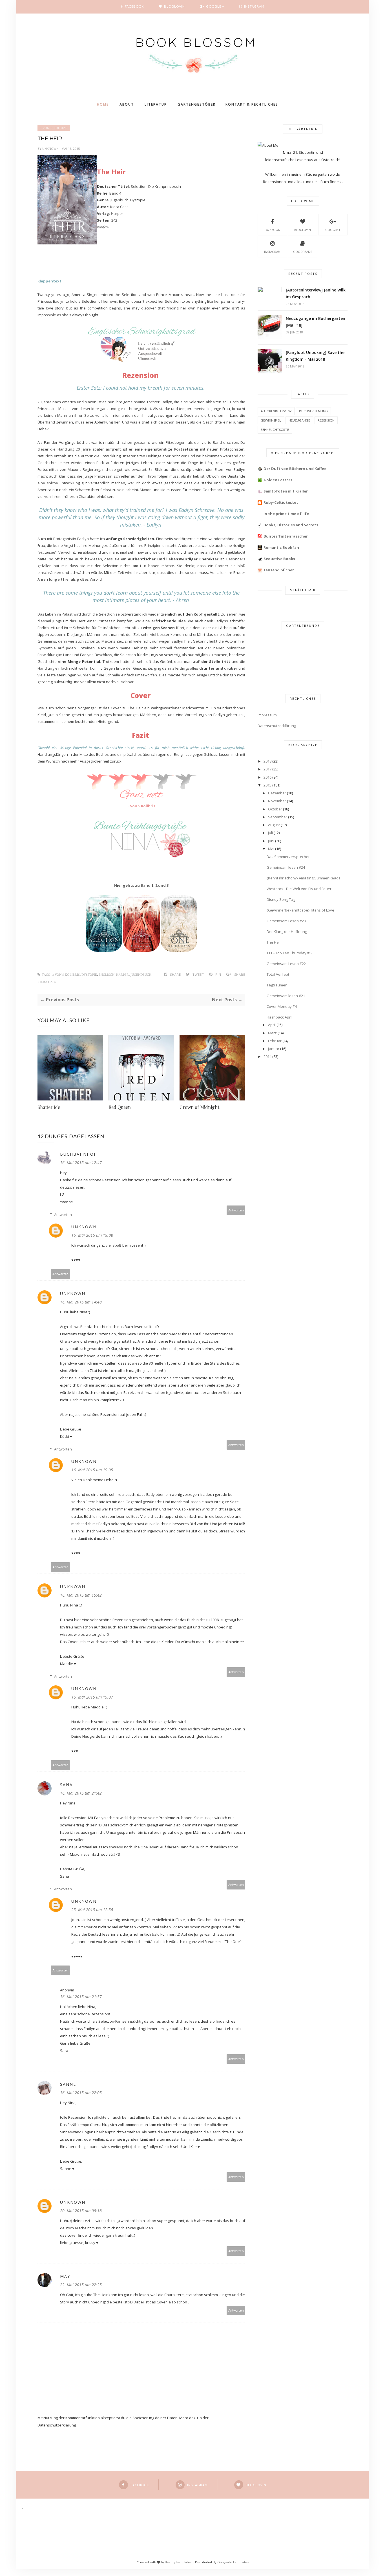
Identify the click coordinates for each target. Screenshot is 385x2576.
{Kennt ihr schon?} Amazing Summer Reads (304, 878)
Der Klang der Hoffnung (287, 932)
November (277, 801)
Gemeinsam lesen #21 (286, 996)
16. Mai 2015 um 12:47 (81, 1163)
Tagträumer (277, 985)
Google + (333, 230)
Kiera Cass (47, 982)
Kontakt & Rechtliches (252, 104)
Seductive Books (279, 559)
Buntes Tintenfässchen (286, 536)
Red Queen (120, 1107)
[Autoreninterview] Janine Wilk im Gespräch (316, 293)
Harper (117, 213)
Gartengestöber (197, 104)
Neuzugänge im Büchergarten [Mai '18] (316, 322)
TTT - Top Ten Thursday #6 (289, 953)
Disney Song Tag (281, 899)
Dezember (277, 793)
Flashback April (279, 1017)
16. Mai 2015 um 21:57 (81, 1997)
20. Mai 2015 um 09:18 (81, 2211)
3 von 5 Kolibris (54, 128)
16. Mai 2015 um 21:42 (81, 1793)
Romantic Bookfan (281, 547)
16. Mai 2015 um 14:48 (81, 1302)
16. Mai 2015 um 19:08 (92, 1235)
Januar (274, 1049)
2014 (267, 1057)
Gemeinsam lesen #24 (286, 867)
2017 (267, 769)
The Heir (274, 942)
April (272, 1025)
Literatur (156, 104)
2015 (267, 785)
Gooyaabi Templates (233, 2562)
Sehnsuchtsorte (275, 430)
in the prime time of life (286, 514)
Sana (66, 1785)
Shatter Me (49, 1107)
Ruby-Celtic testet (281, 502)
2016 (267, 777)
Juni (271, 841)
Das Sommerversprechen (289, 857)
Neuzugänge (299, 420)
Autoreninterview (276, 411)
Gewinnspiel (271, 420)
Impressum (267, 715)
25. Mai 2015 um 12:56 (92, 1910)
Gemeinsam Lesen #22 (286, 964)
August (274, 825)
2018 (267, 761)
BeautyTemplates (178, 2562)
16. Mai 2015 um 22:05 (81, 2093)
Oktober (275, 809)
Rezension (326, 420)
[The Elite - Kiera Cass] (141, 950)
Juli (270, 833)
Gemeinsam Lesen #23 (286, 921)
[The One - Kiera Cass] (179, 950)
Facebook (272, 230)
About (127, 104)
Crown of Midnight (199, 1107)
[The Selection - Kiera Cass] (104, 950)
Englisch (107, 975)
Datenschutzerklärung (277, 726)
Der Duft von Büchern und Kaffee (295, 469)
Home (103, 104)
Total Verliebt (278, 974)
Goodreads (303, 252)
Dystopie (89, 975)
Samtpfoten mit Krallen (286, 491)
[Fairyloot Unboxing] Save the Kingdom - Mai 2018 (315, 356)
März (272, 1033)
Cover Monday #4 (282, 1006)
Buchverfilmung (313, 411)
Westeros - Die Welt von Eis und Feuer (299, 889)
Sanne (68, 2084)
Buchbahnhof (78, 1154)
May (65, 2276)
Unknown (51, 149)
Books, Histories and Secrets (291, 525)
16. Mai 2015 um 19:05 (92, 1470)
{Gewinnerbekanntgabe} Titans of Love (300, 910)
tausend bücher (279, 570)
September (278, 817)
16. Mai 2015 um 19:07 (92, 1697)
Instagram (272, 252)
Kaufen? (103, 227)
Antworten (236, 1210)
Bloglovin (303, 230)
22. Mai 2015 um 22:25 (81, 2285)
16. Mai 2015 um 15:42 (81, 1595)
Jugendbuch (141, 975)
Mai (271, 849)
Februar (275, 1041)
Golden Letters (278, 480)
